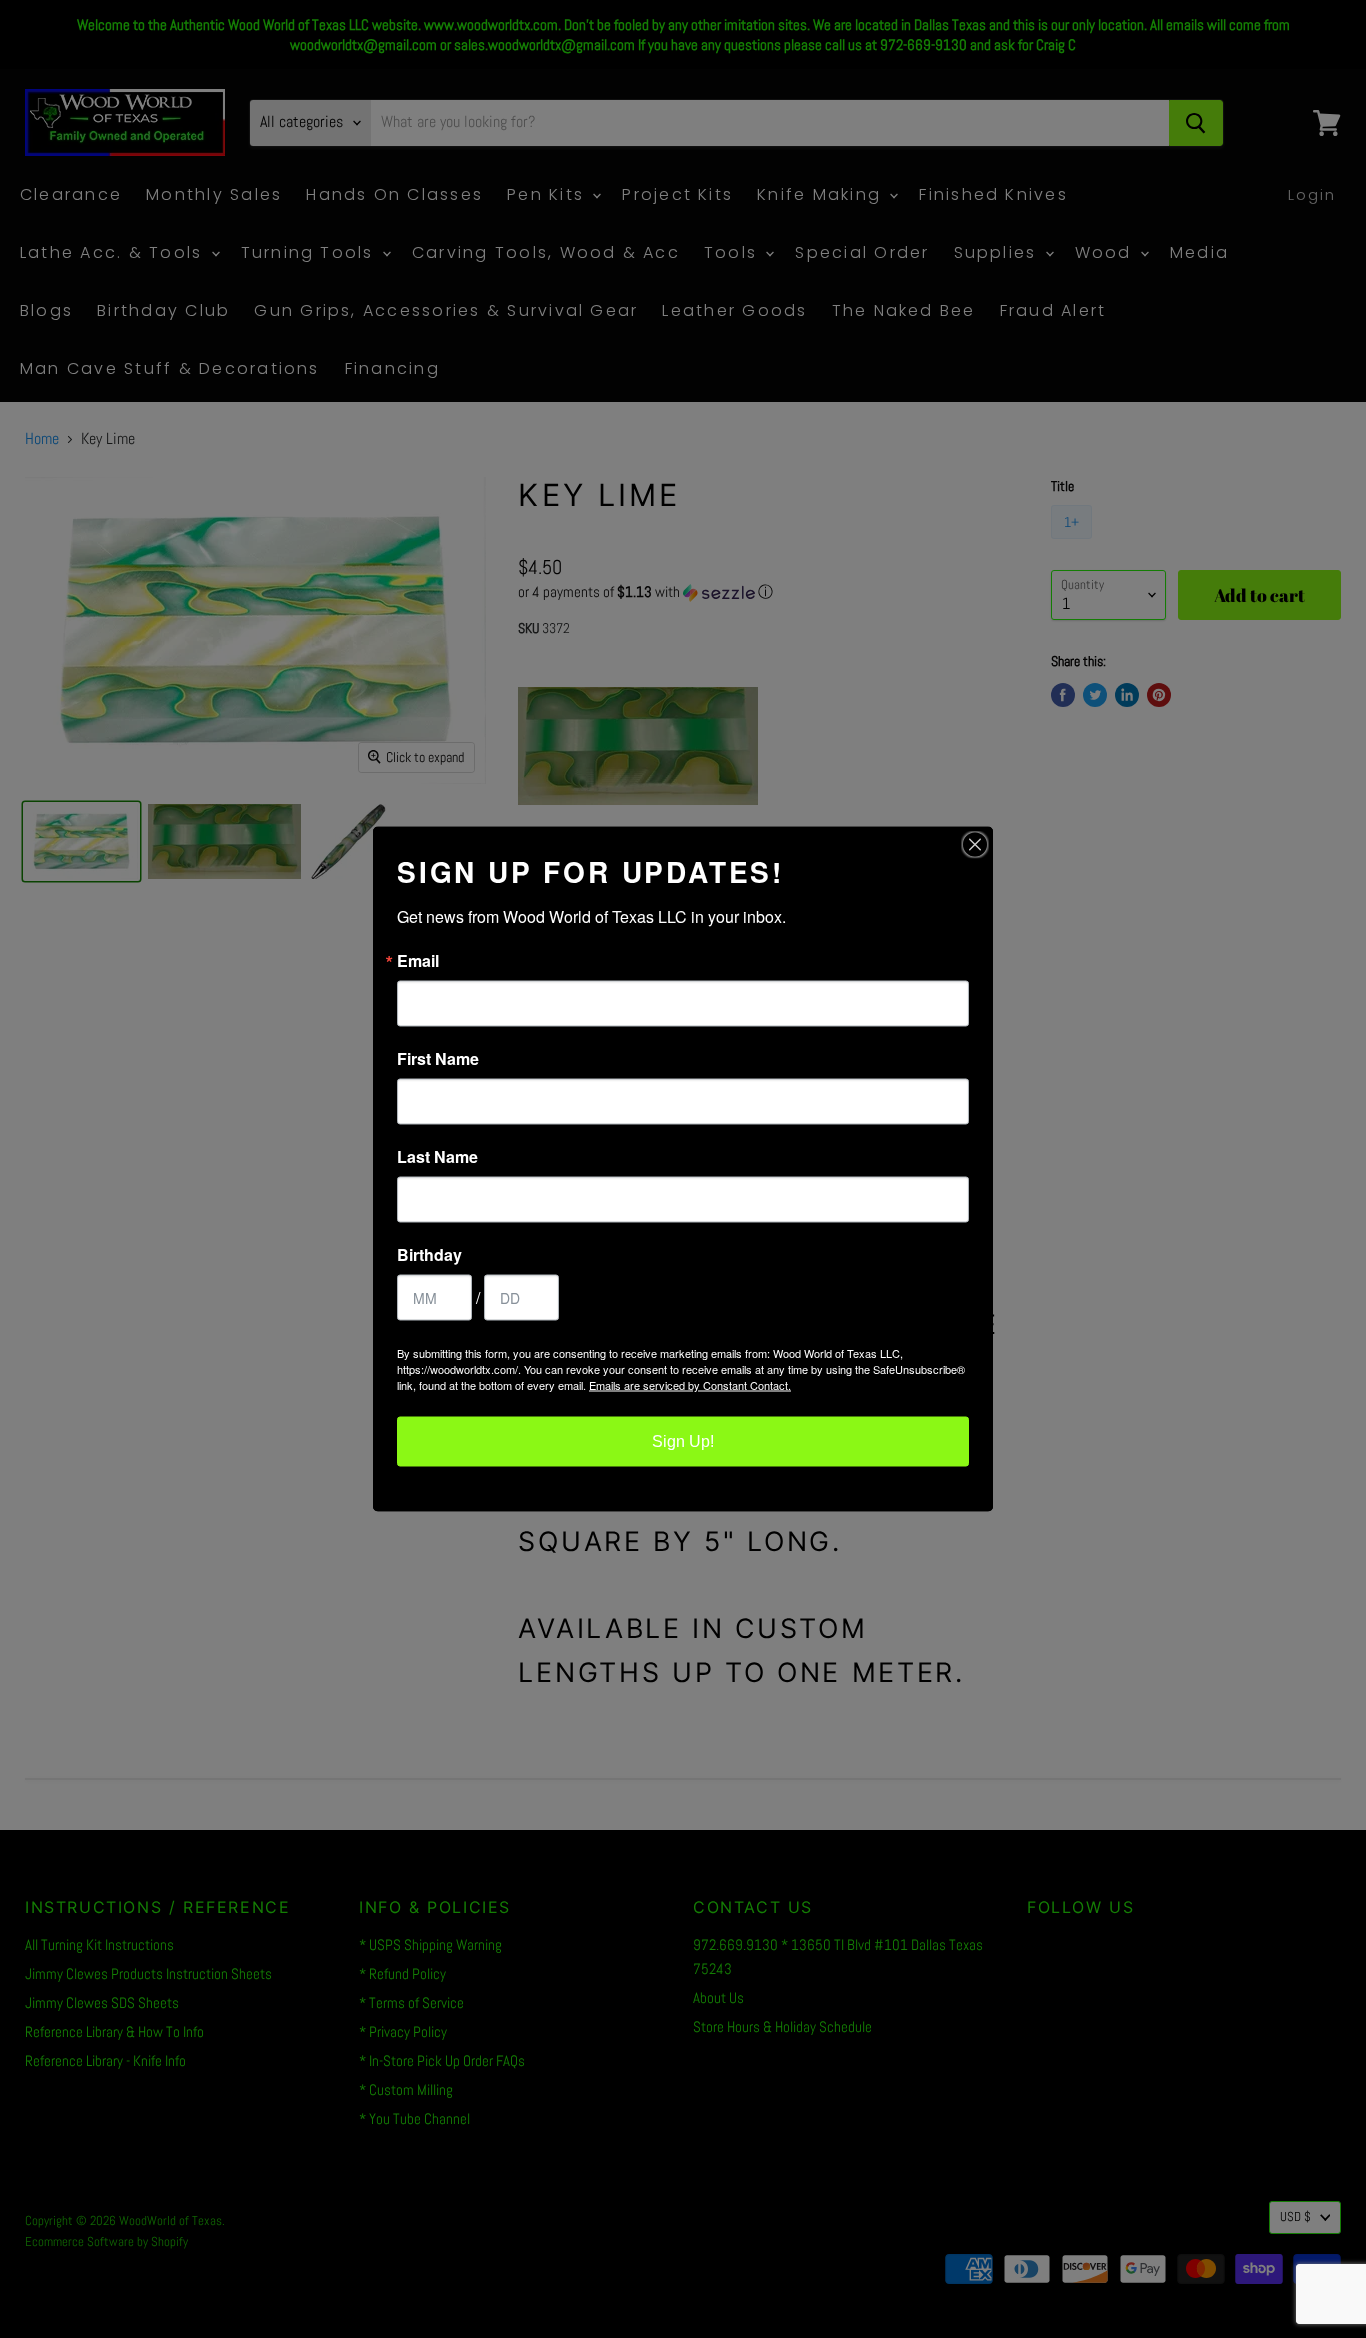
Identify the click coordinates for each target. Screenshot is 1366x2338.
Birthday (429, 1255)
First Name (438, 1059)
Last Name (437, 1157)
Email (418, 961)
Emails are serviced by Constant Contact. (690, 1385)
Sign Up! (683, 1441)
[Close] (975, 845)
